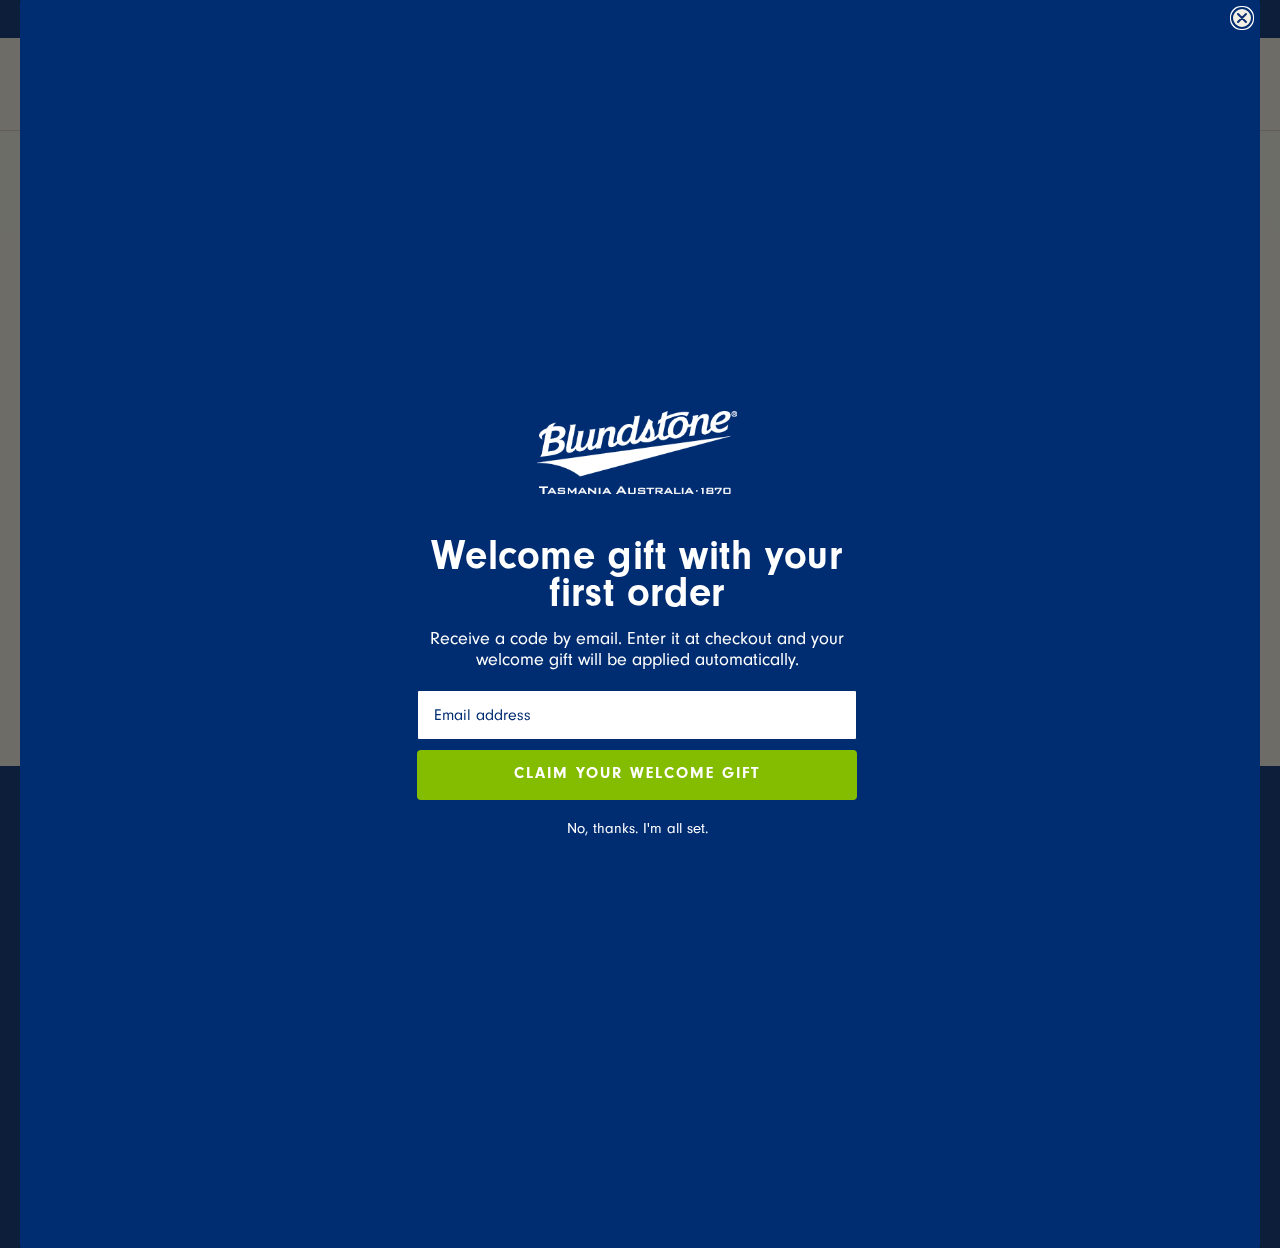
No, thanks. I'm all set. (637, 828)
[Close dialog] (1242, 18)
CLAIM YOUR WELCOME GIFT (637, 775)
